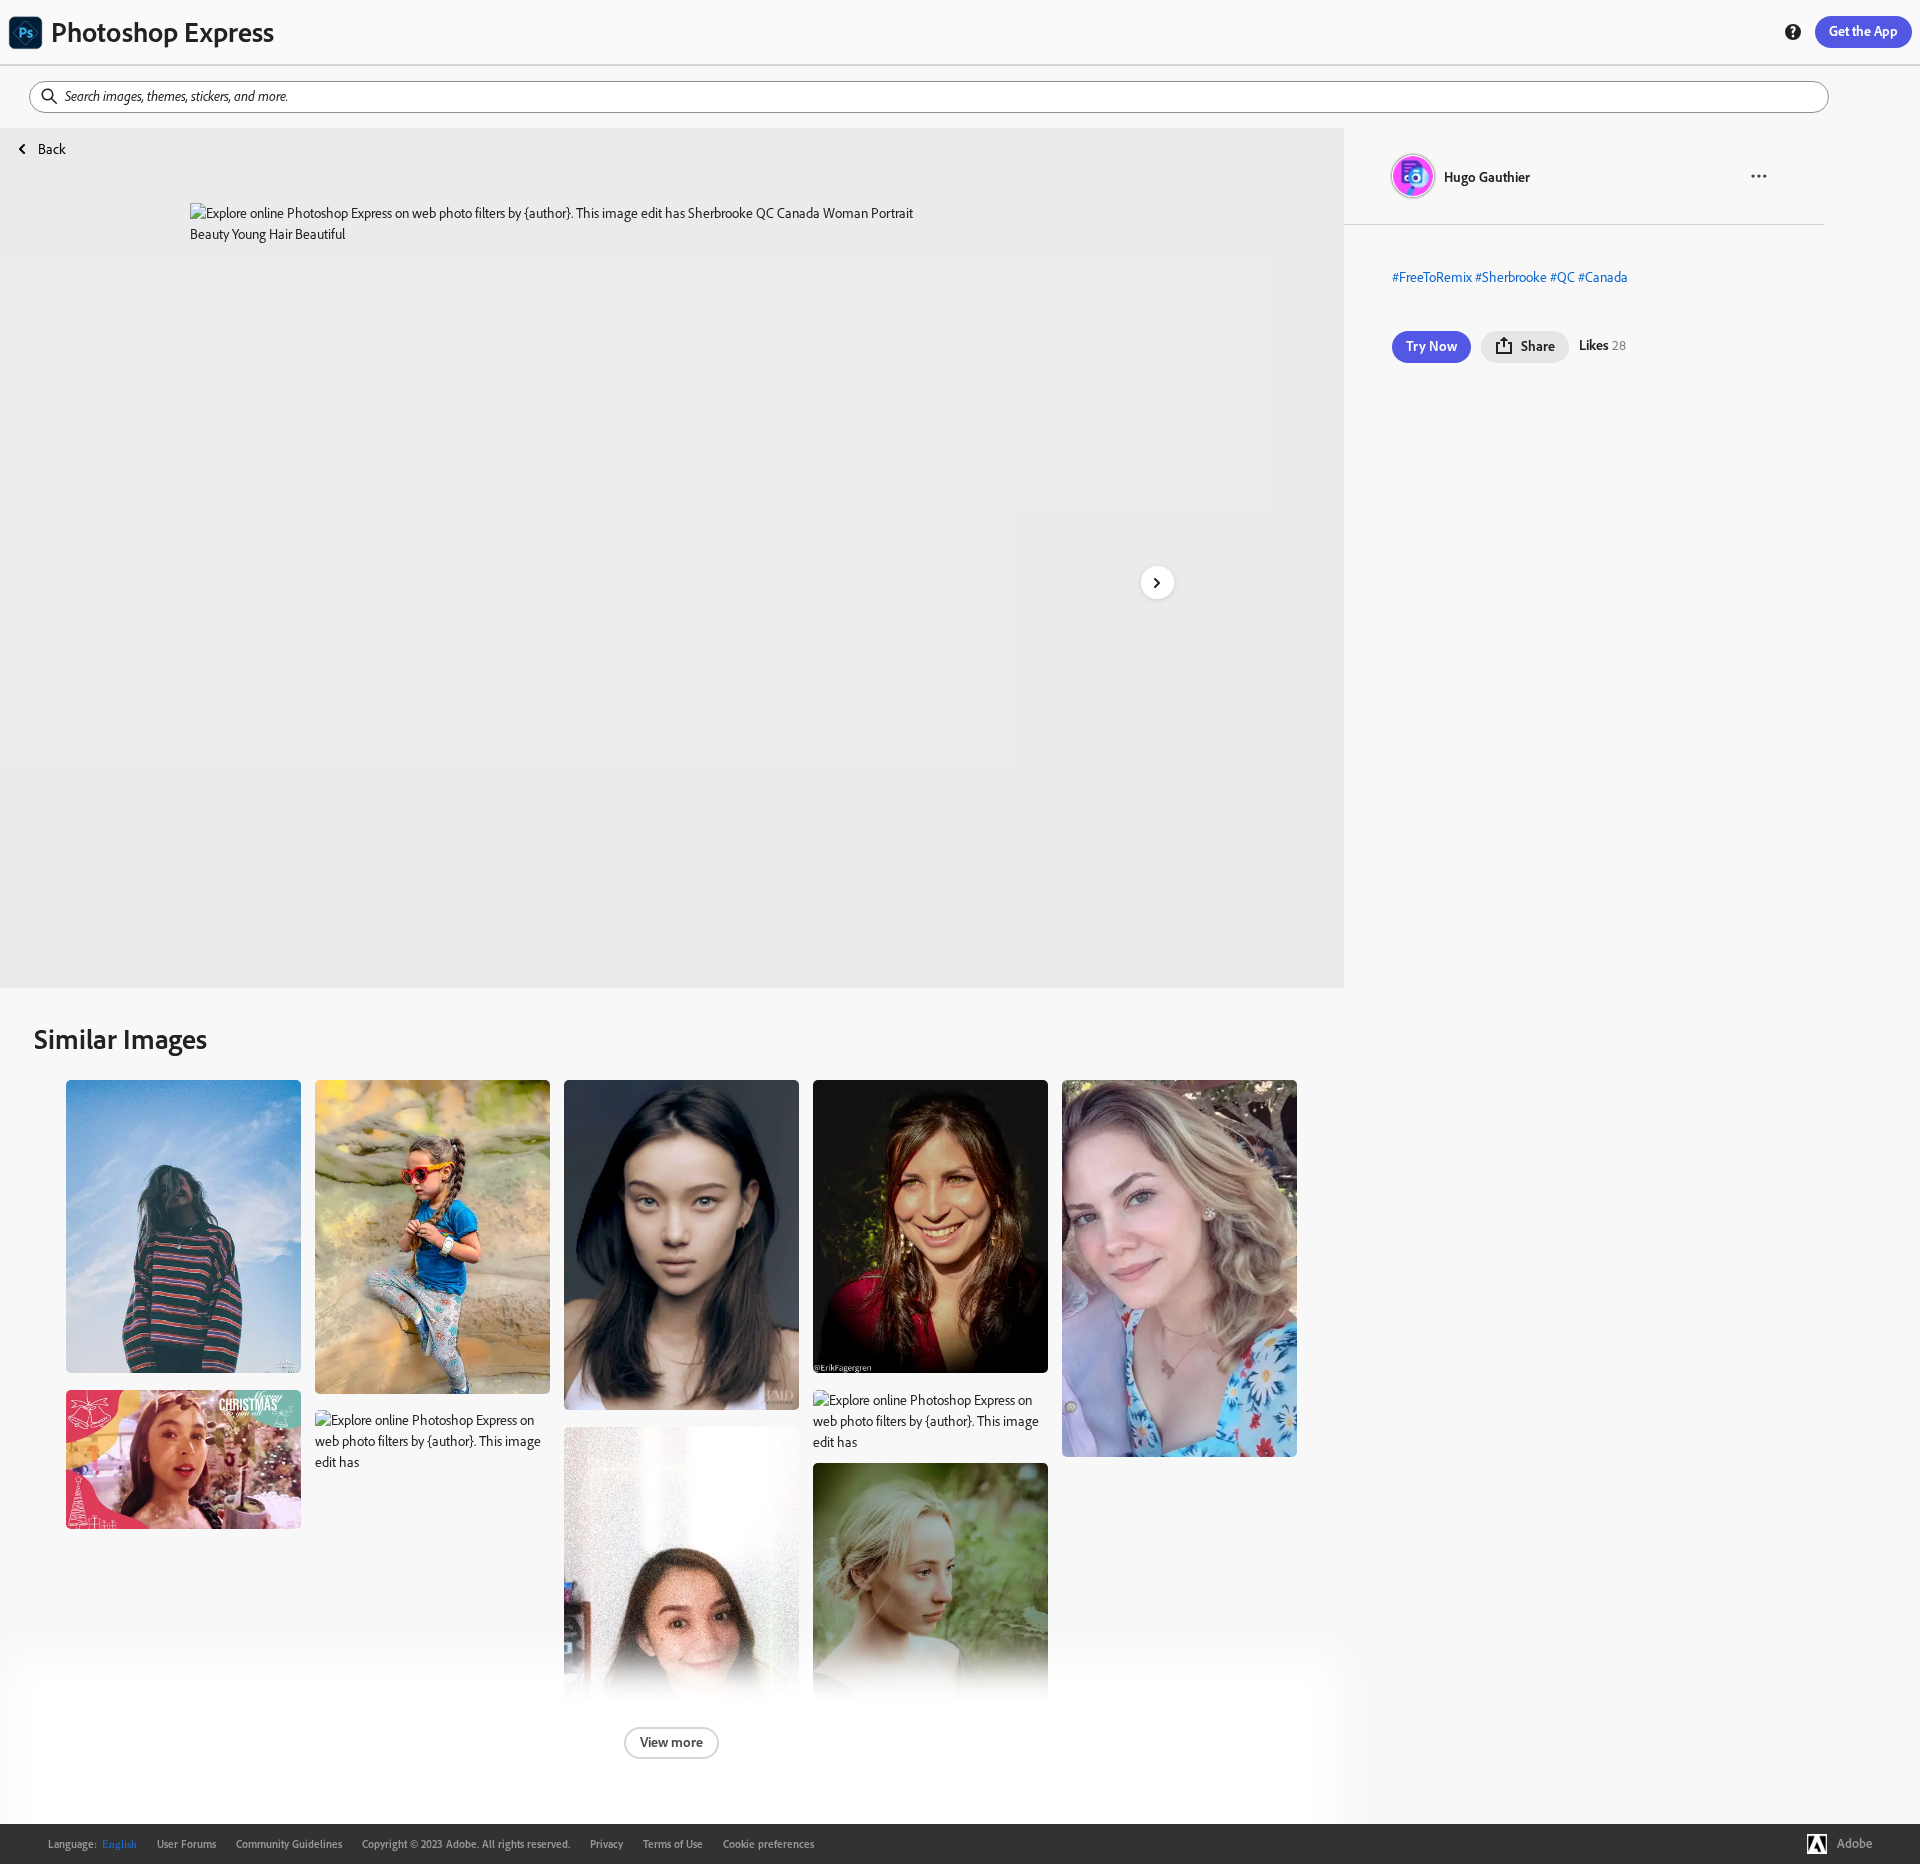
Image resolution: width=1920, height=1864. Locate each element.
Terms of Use (673, 1844)
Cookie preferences (768, 1844)
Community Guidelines (289, 1844)
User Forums (186, 1844)
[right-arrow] (1157, 582)
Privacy (606, 1844)
